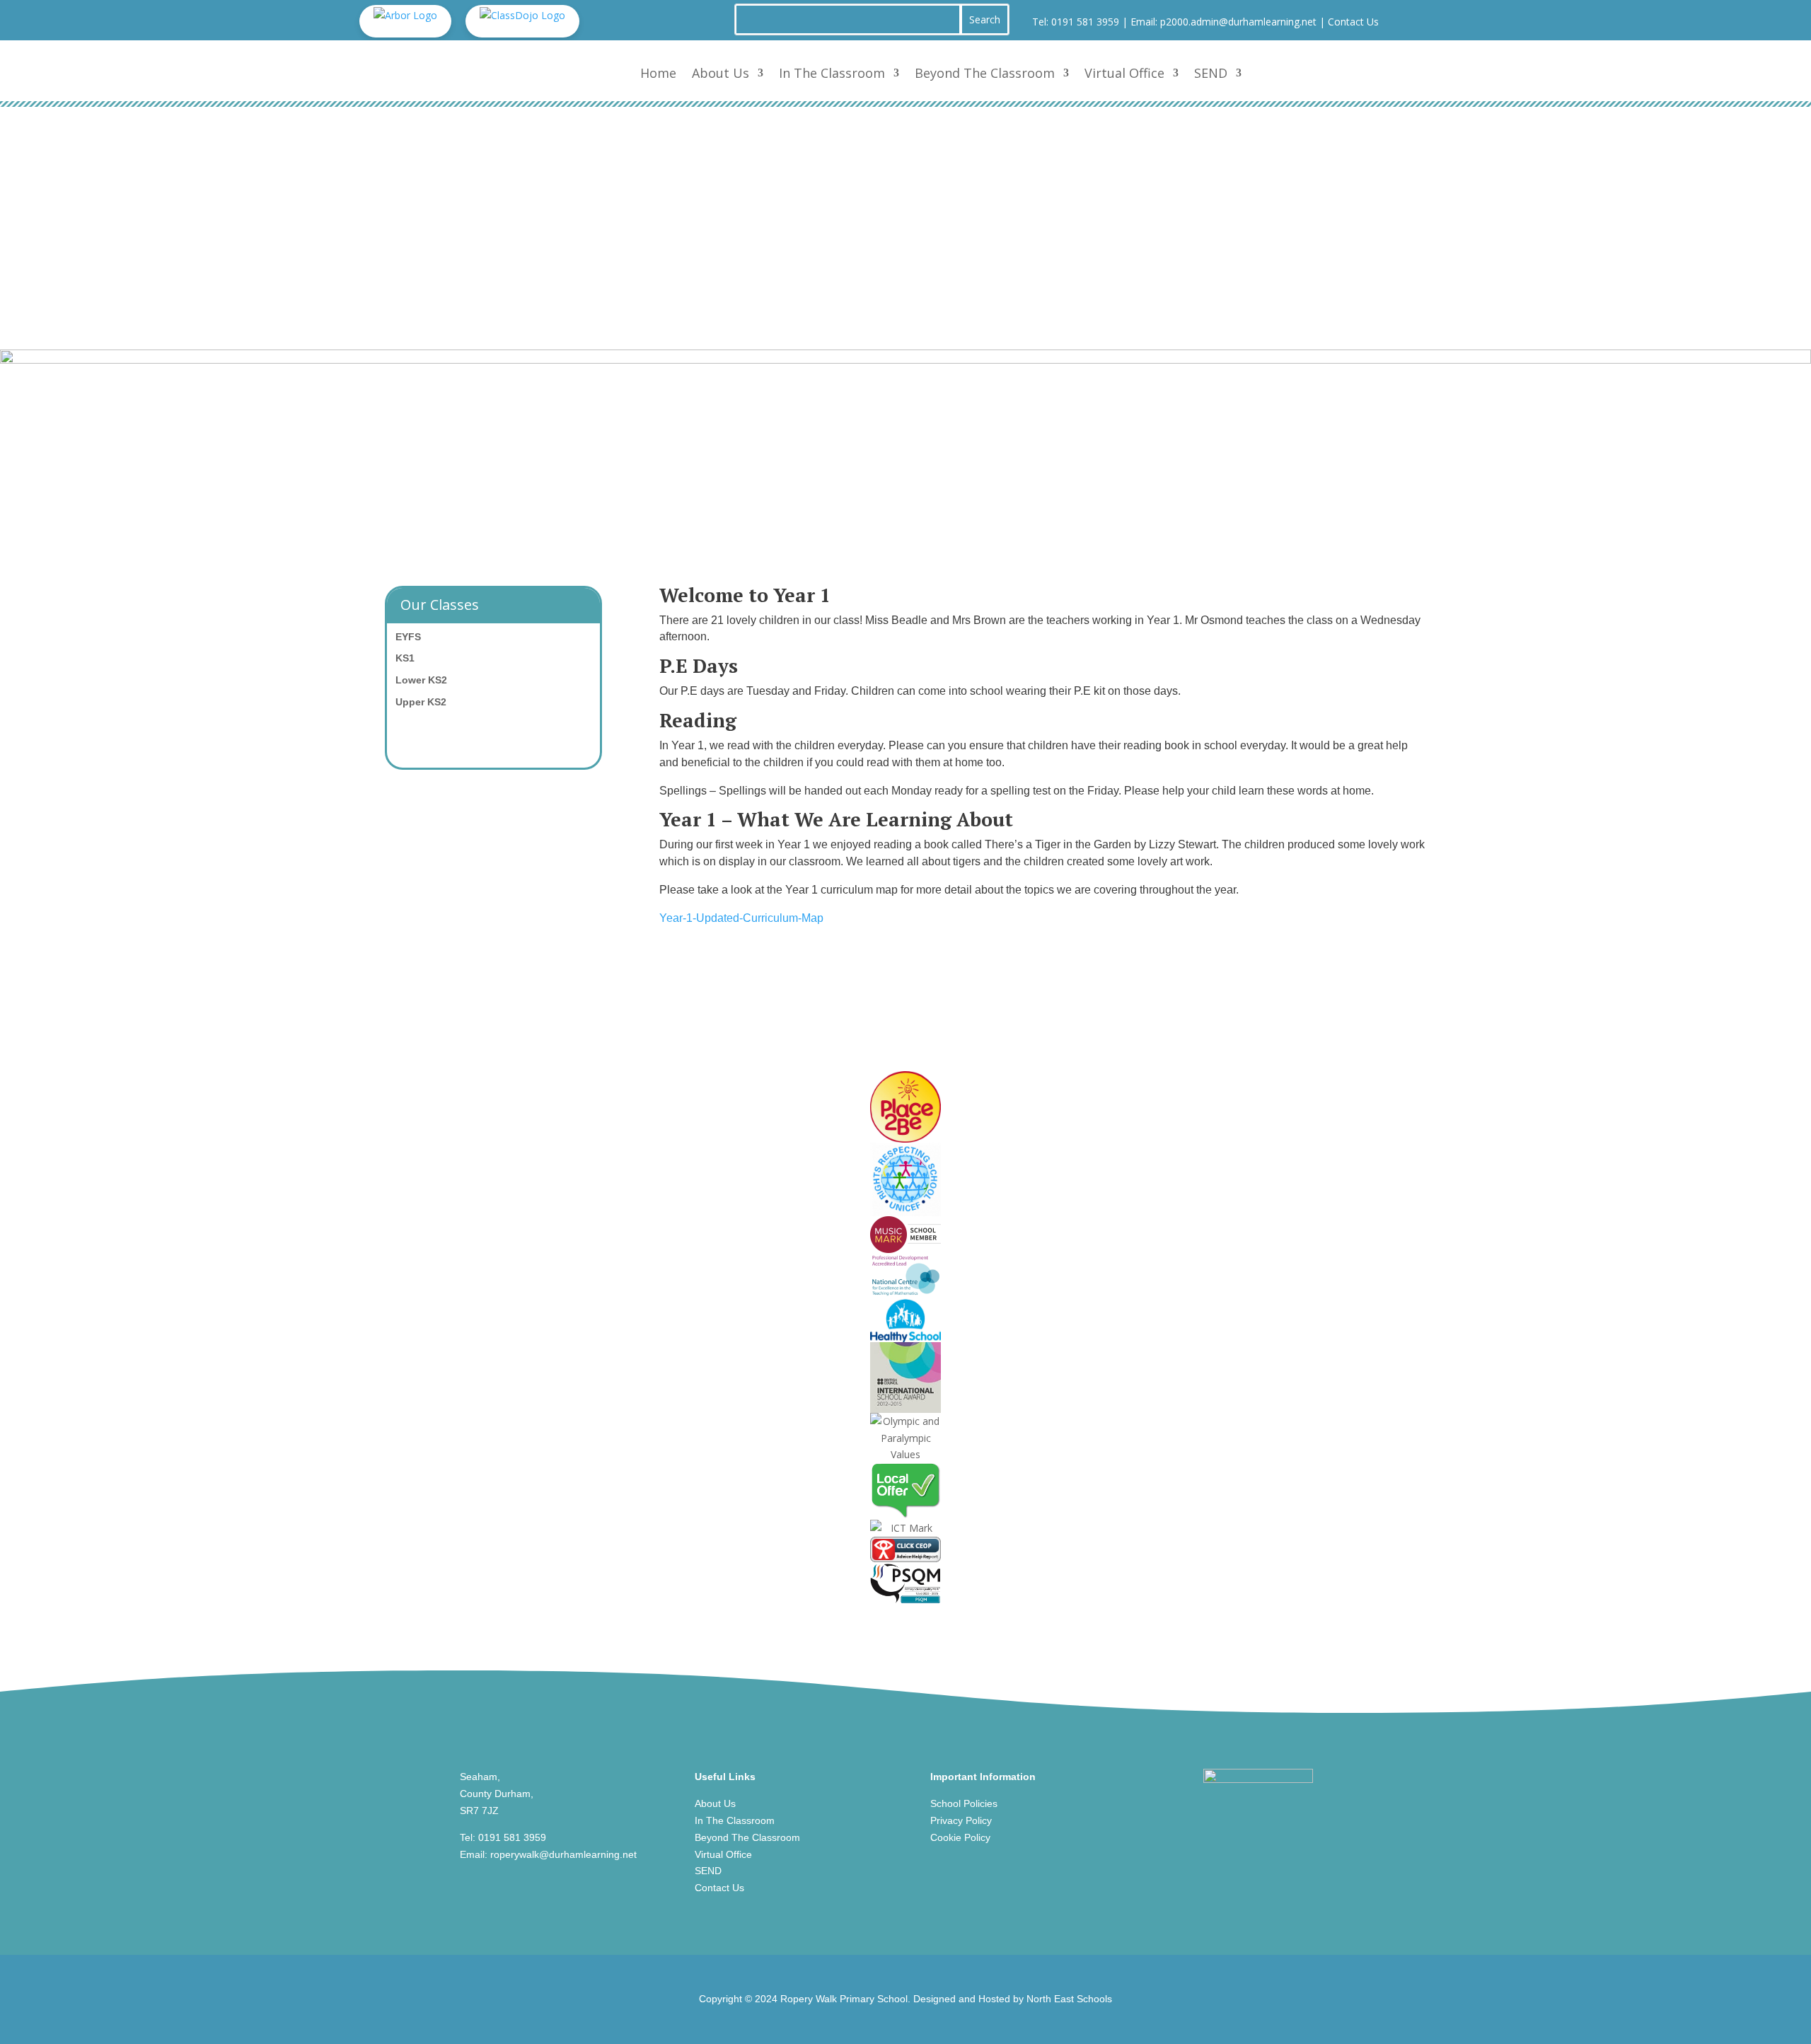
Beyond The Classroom (985, 73)
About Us (721, 73)
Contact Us (1353, 22)
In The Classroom (832, 73)
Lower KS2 (421, 680)
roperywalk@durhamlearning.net (563, 1854)
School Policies (964, 1803)
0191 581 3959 (1085, 22)
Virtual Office (1124, 73)
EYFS (408, 637)
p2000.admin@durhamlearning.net (1238, 22)
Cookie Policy (960, 1837)
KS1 (405, 658)
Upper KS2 (421, 702)
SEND (1211, 73)
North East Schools (1069, 1999)
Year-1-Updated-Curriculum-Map (741, 918)
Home (658, 73)
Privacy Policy (961, 1820)
